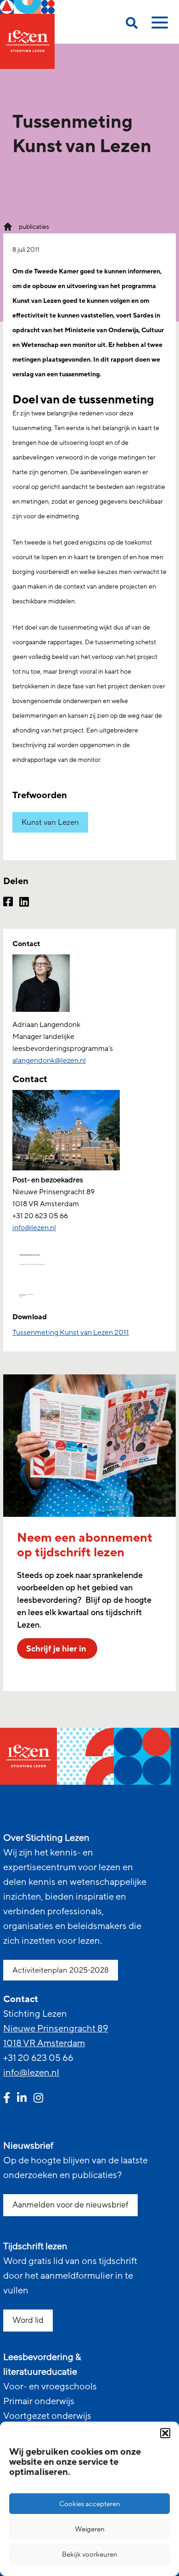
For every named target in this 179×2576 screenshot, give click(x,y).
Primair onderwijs (39, 2401)
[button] (165, 2433)
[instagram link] (38, 2099)
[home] (27, 34)
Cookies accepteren (90, 2504)
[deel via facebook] (8, 903)
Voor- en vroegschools (50, 2387)
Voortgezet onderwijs (47, 2416)
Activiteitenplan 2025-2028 (61, 1970)
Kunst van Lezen (50, 822)
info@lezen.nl (31, 2073)
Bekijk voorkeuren (90, 2554)
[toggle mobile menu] (158, 26)
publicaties (34, 227)
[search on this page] (132, 25)
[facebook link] (7, 2099)
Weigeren (90, 2529)
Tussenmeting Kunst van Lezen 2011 (71, 1333)
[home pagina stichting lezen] (8, 226)
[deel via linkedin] (24, 903)
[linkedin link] (22, 2099)
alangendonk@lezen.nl (49, 1061)
